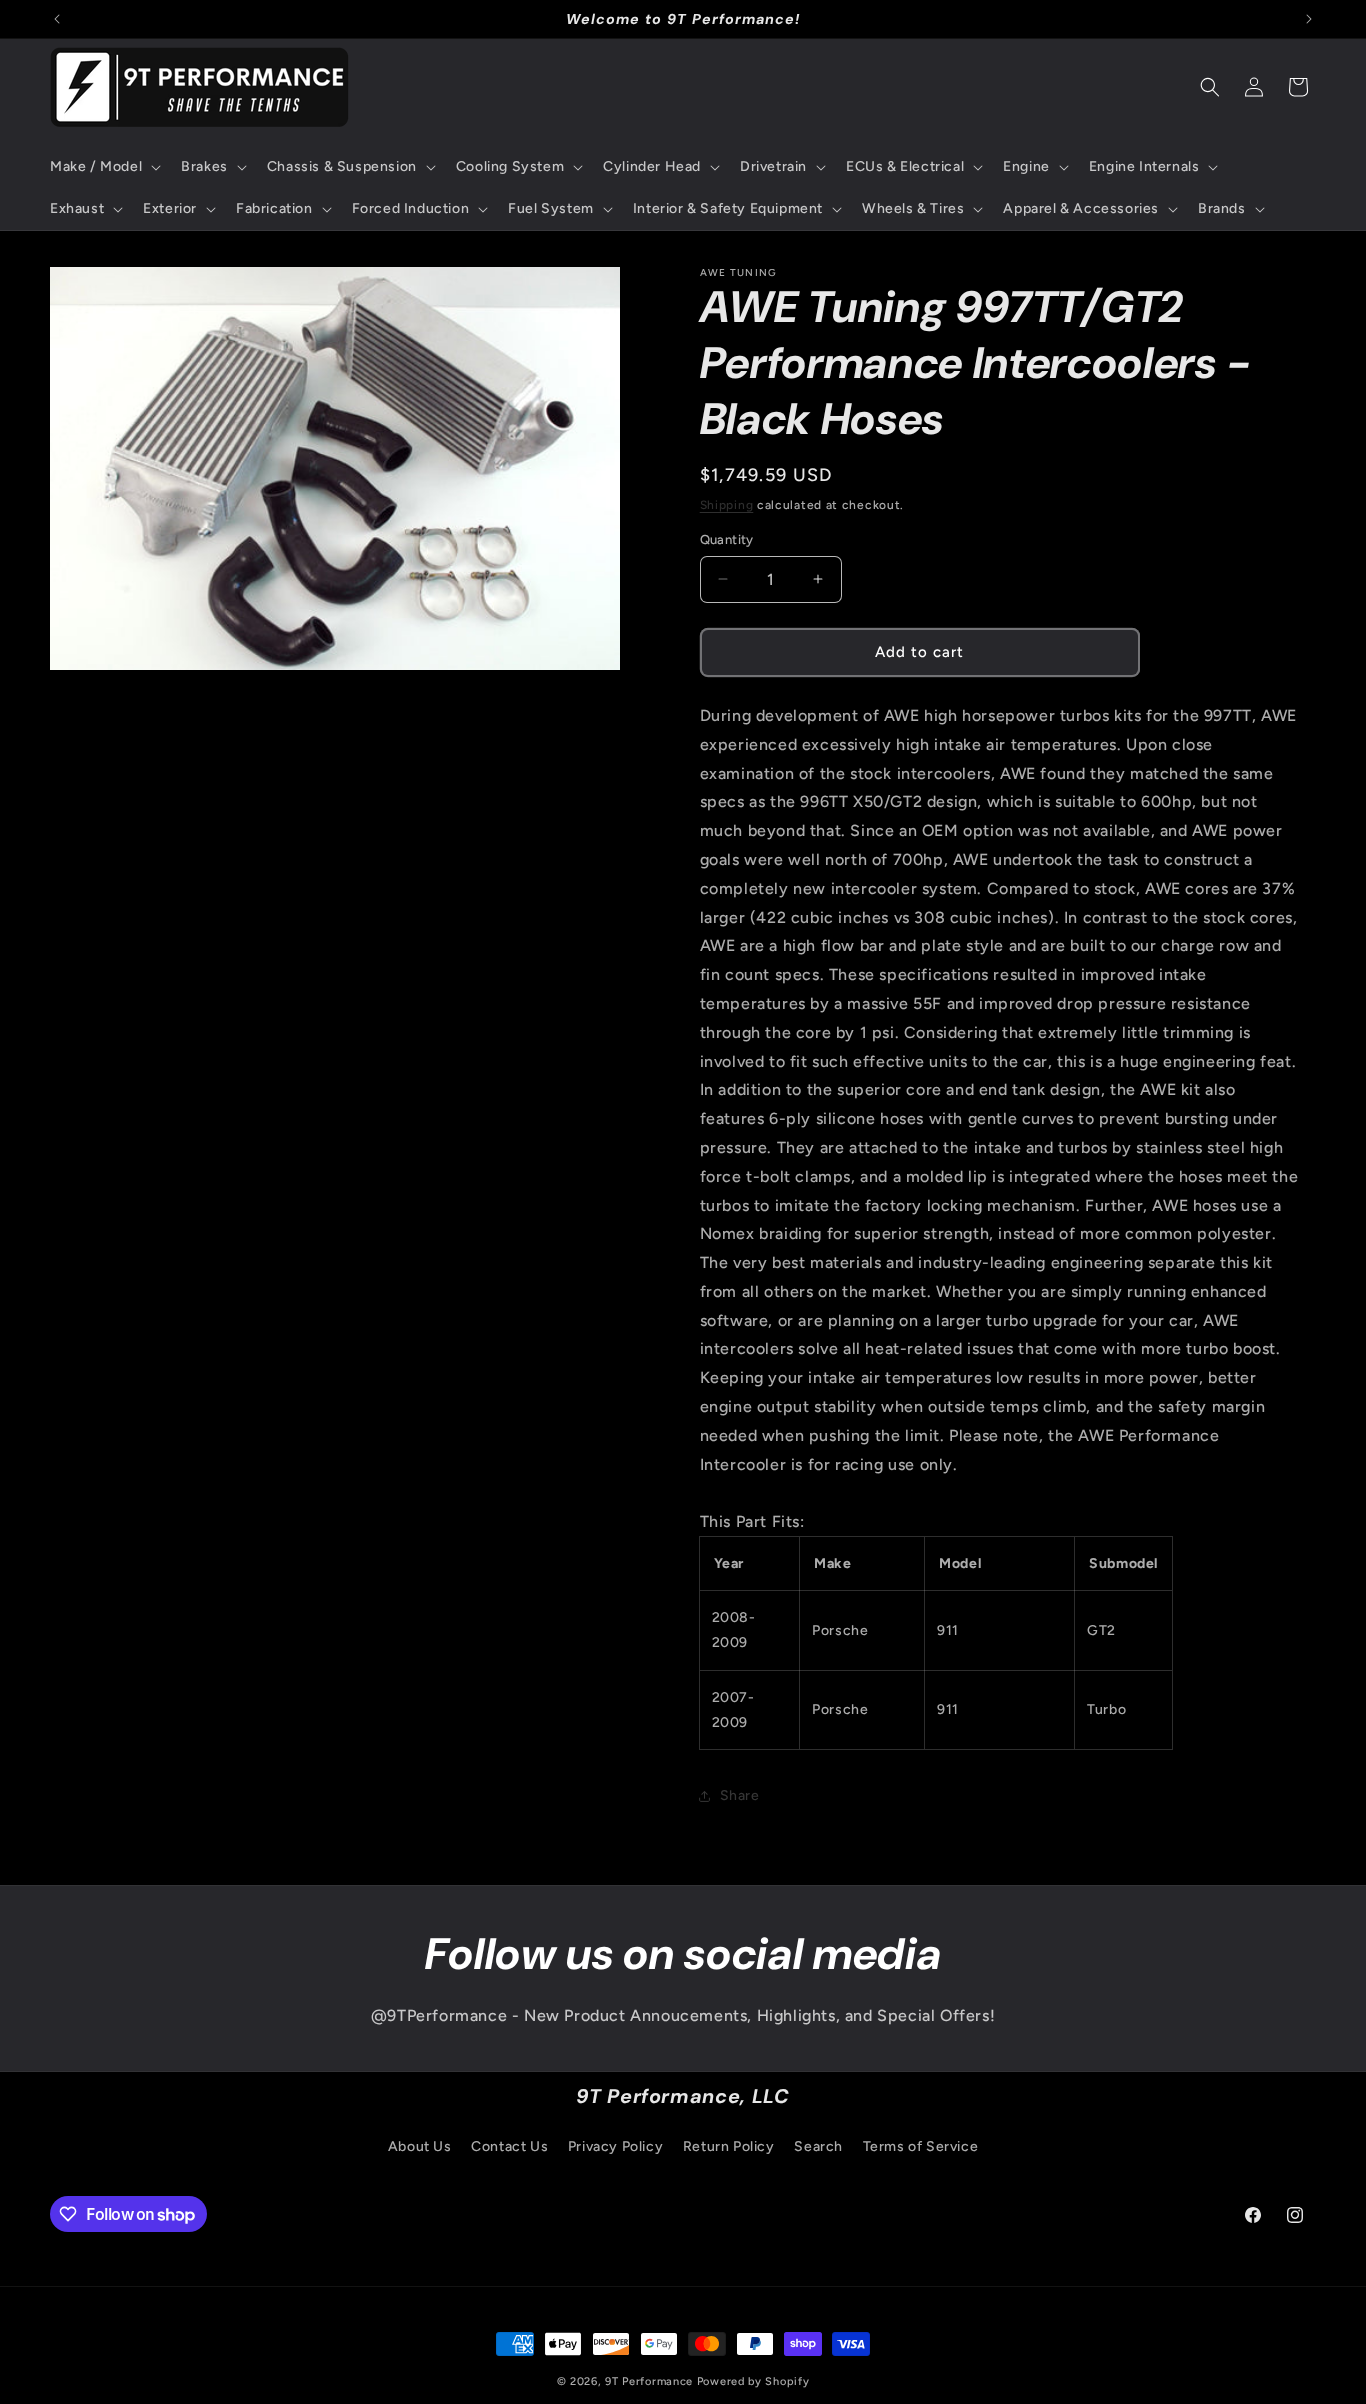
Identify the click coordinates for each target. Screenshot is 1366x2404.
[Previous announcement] (57, 19)
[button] (103, 167)
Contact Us (509, 2146)
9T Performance (649, 2381)
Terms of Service (921, 2146)
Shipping (727, 505)
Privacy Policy (615, 2146)
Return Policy (729, 2146)
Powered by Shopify (753, 2381)
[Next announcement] (1309, 19)
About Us (420, 2146)
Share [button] (740, 1795)
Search (818, 2146)
